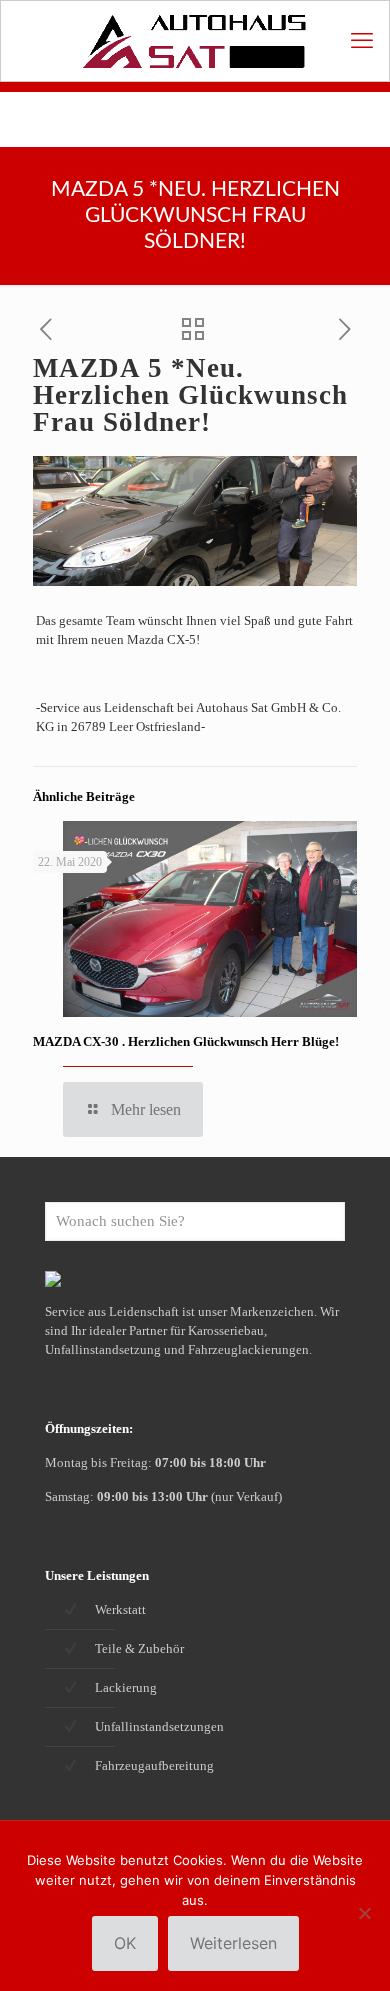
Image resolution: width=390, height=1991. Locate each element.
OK (125, 1943)
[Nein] (365, 1913)
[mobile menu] (362, 41)
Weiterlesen (233, 1943)
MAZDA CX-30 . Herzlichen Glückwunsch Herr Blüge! (186, 1041)
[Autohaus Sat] (195, 41)
